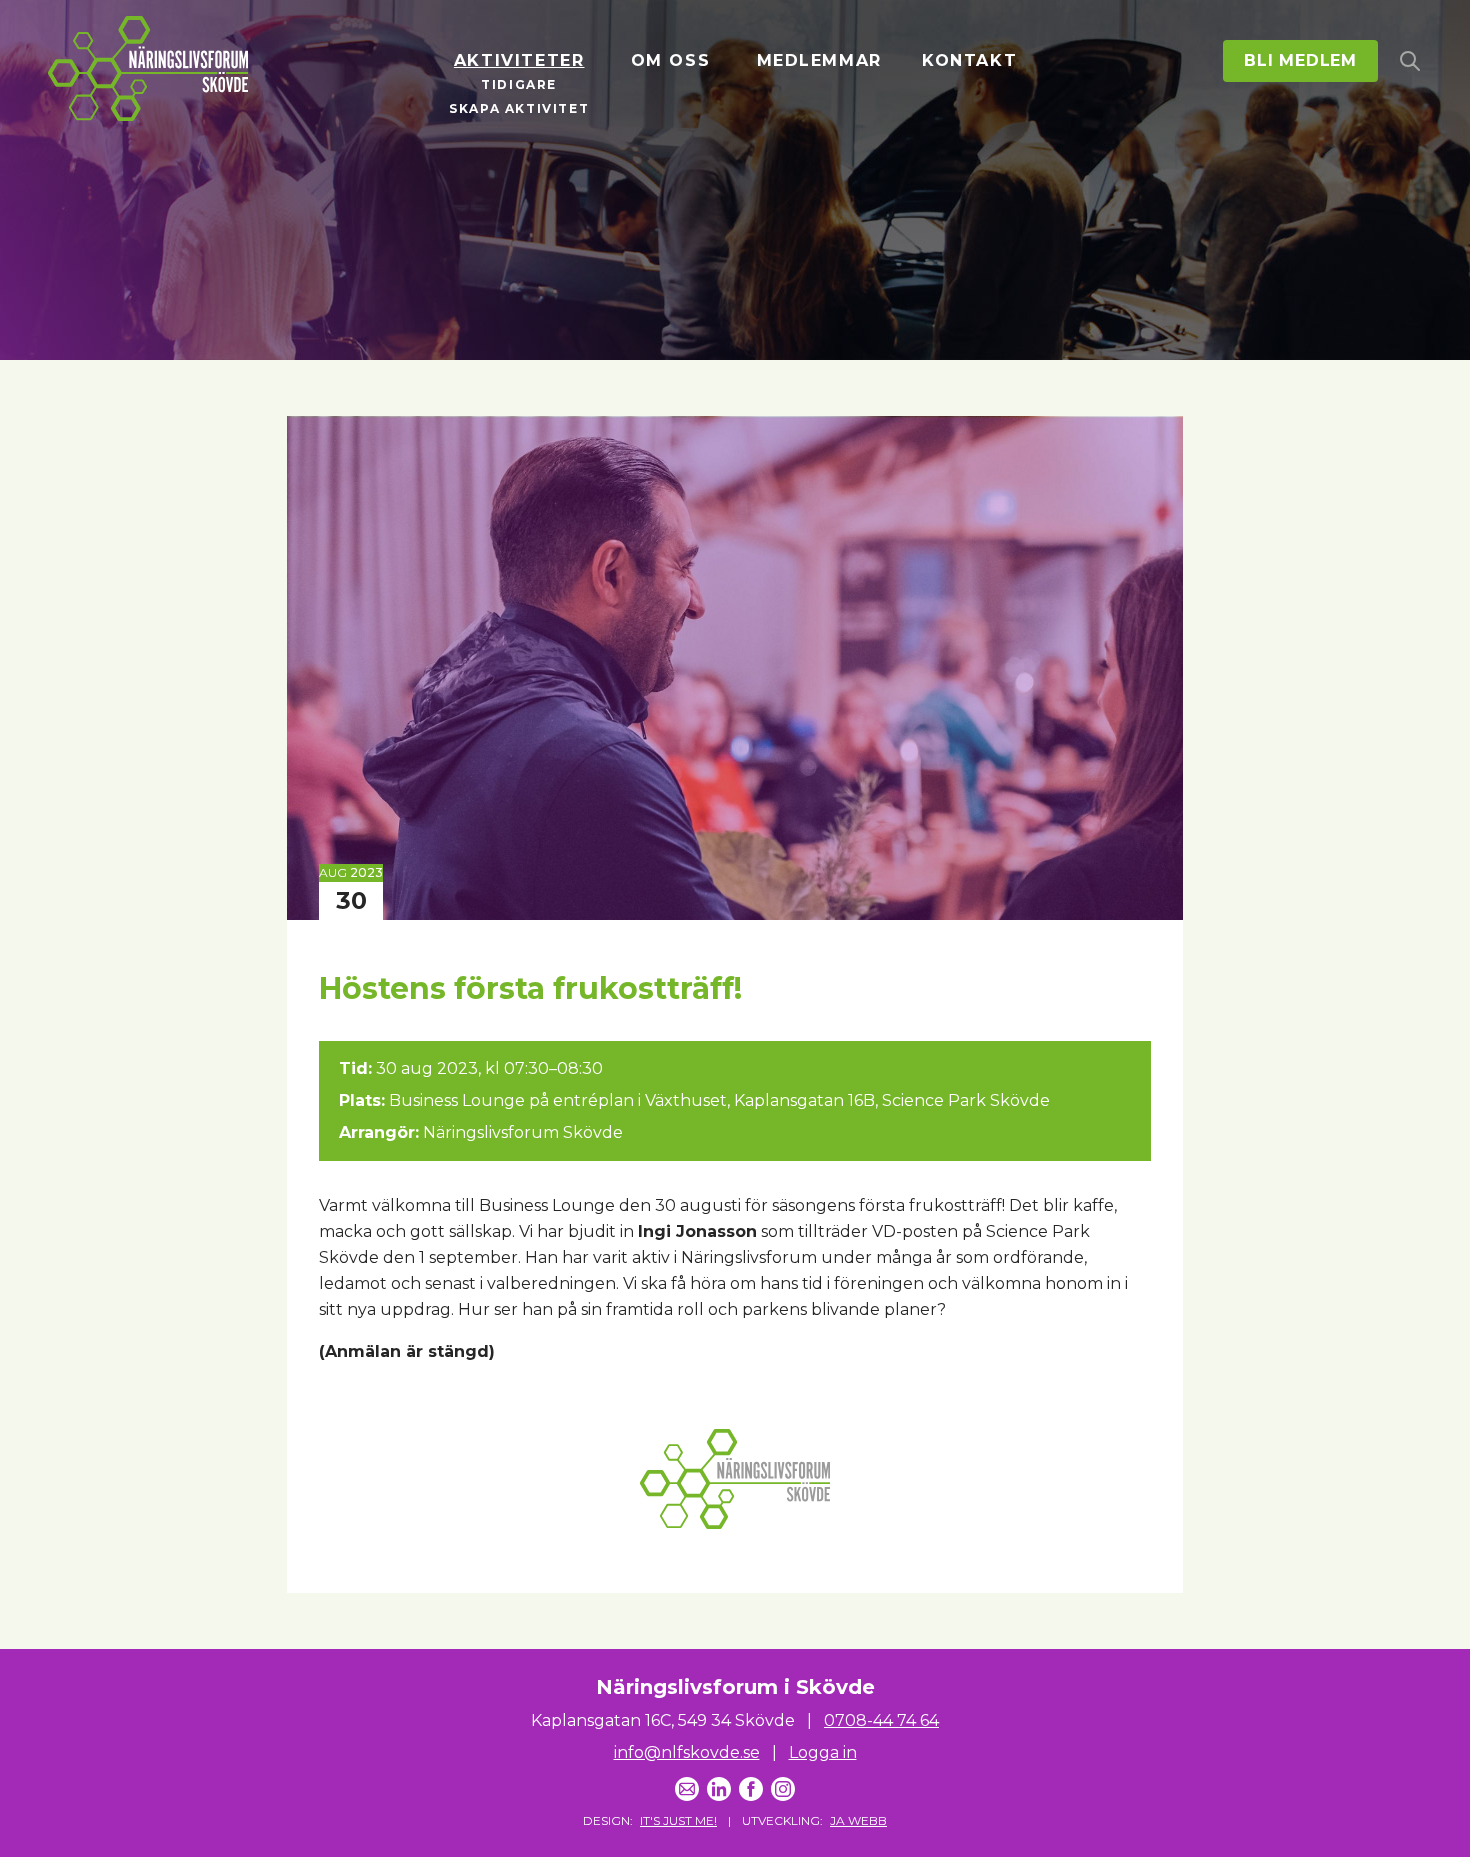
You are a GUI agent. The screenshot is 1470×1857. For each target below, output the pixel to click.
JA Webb (858, 1820)
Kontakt (969, 60)
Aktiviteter (519, 60)
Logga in (823, 1752)
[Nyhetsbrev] (687, 1789)
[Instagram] (783, 1789)
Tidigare (519, 84)
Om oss (671, 60)
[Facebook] (751, 1789)
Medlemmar (819, 60)
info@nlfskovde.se (687, 1752)
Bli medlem (1300, 60)
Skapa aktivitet (519, 108)
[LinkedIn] (719, 1789)
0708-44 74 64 (881, 1720)
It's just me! (678, 1820)
